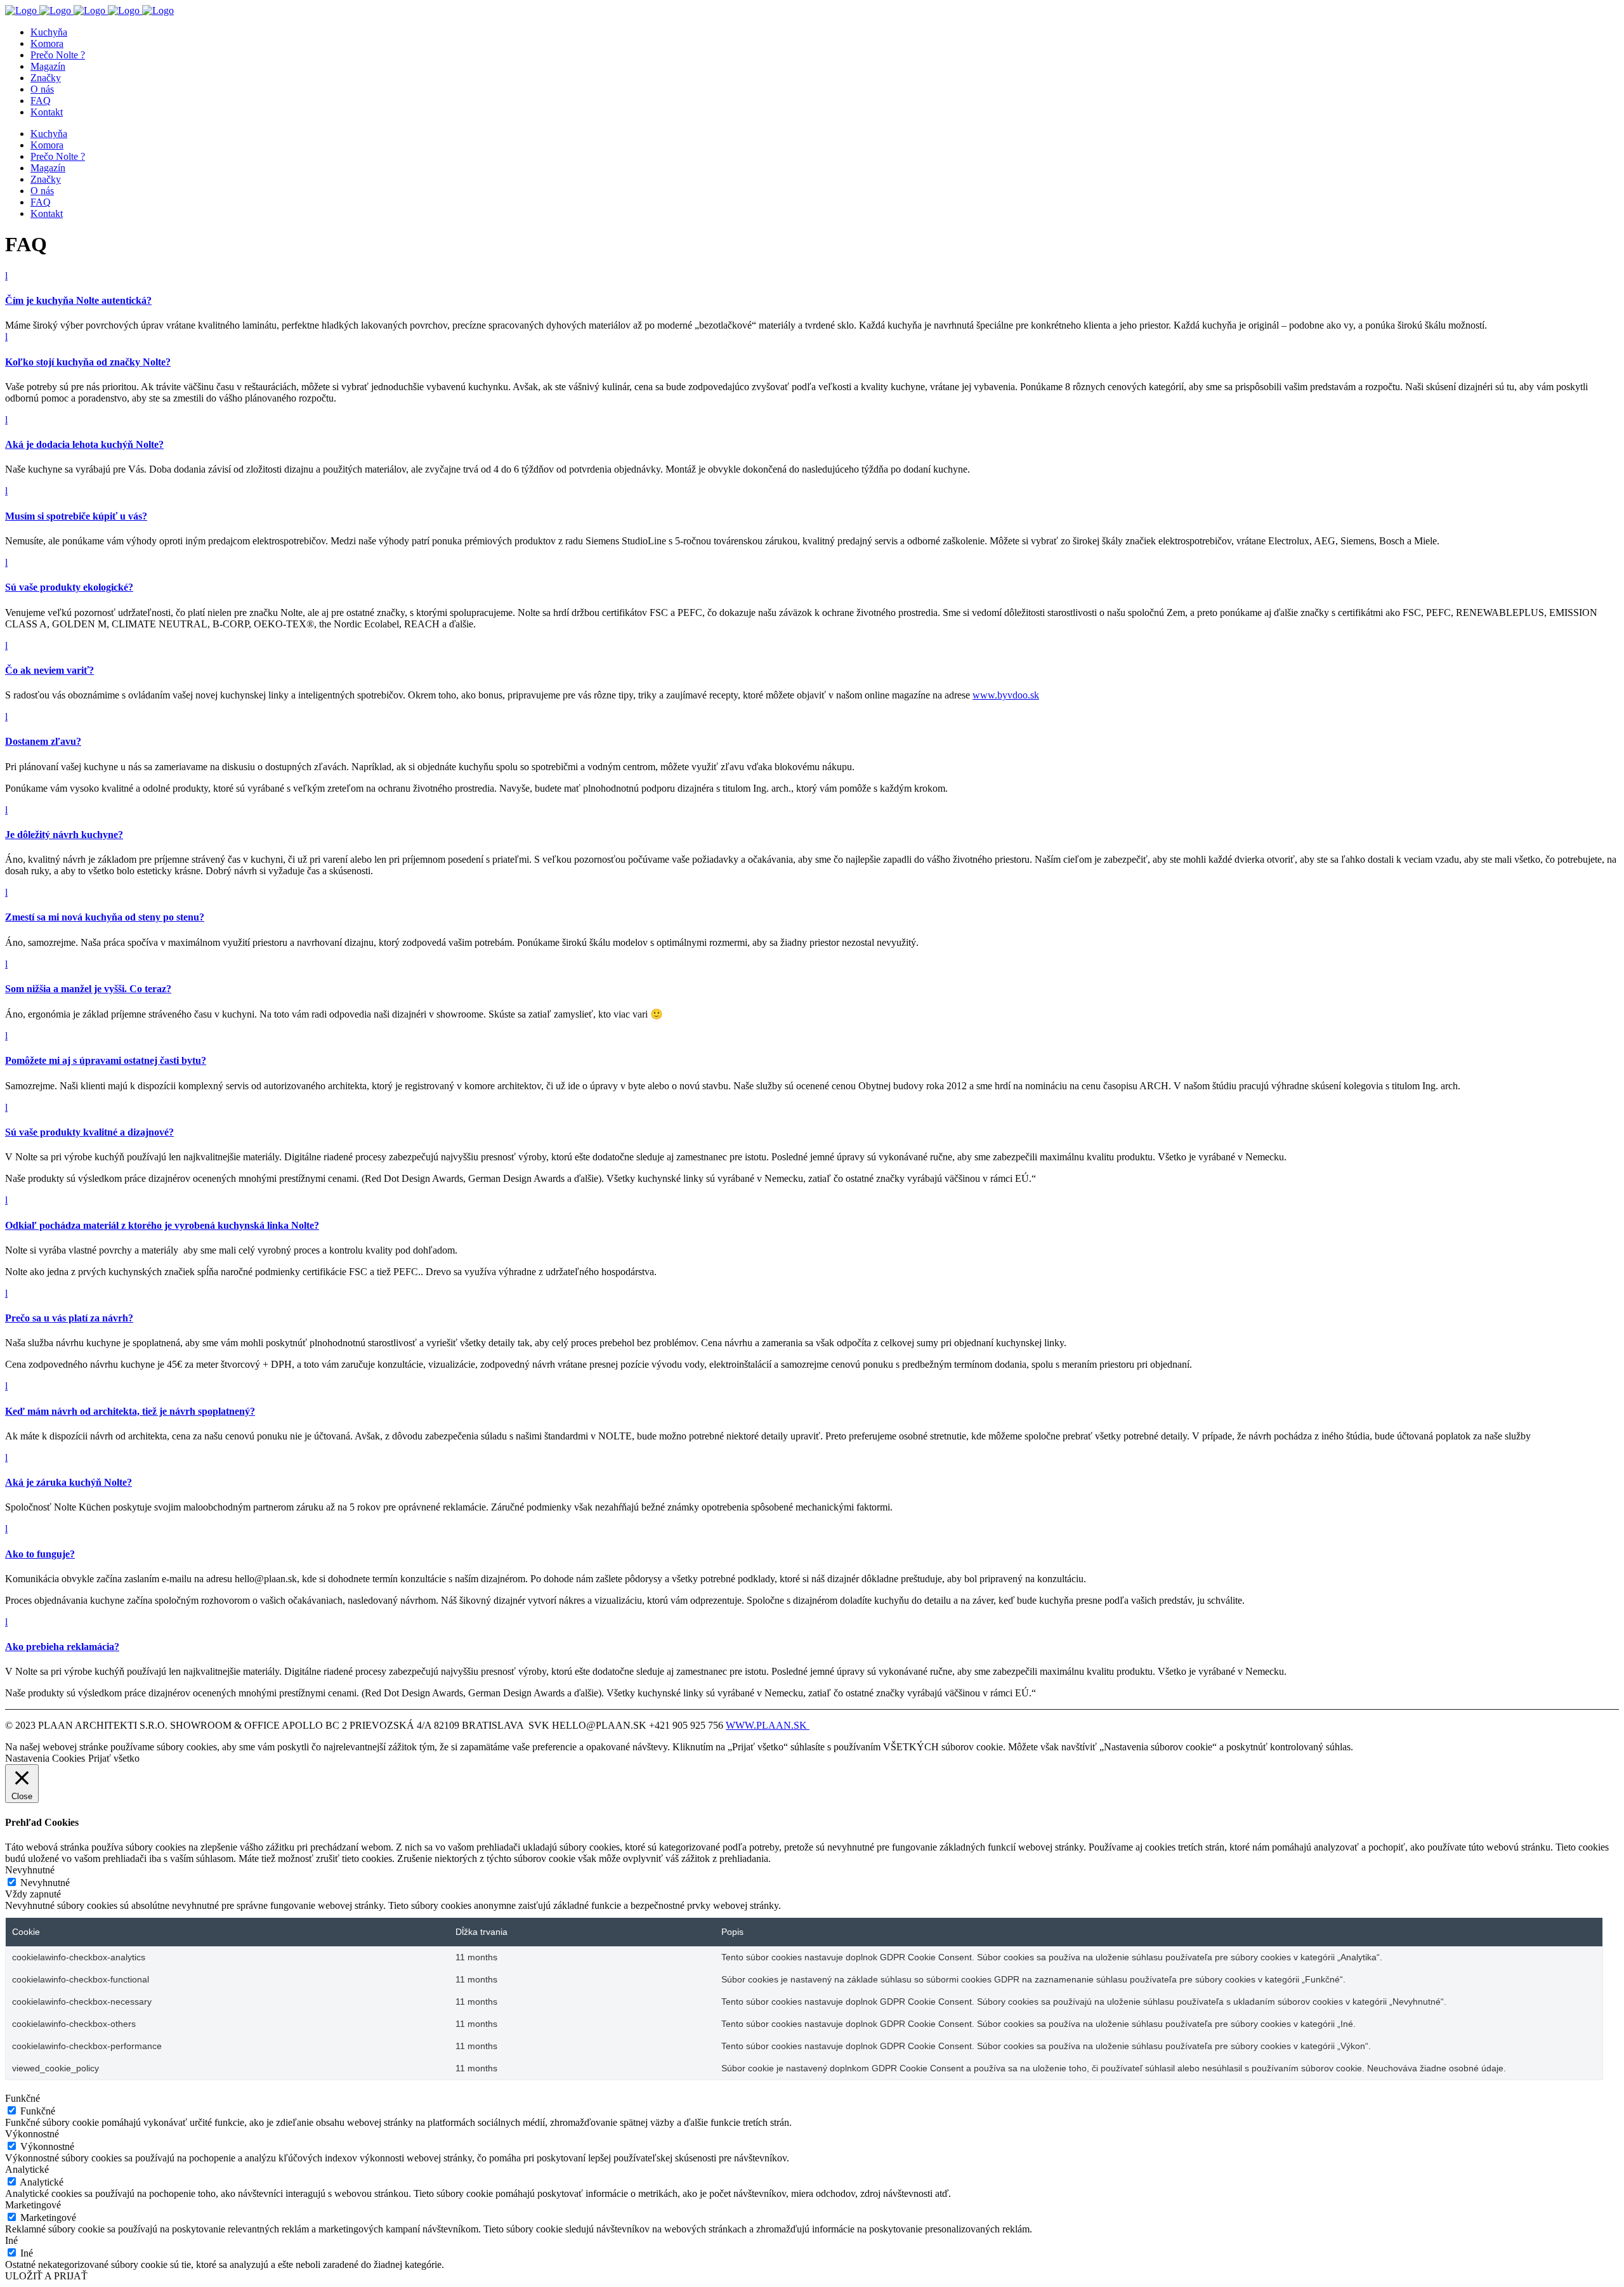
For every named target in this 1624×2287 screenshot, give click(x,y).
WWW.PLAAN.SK (768, 1725)
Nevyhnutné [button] (30, 1870)
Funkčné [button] (23, 2098)
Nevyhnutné (45, 1883)
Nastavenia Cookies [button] (45, 1758)
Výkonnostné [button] (32, 2134)
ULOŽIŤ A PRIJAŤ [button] (46, 2276)
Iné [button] (11, 2240)
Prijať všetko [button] (114, 1758)
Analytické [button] (27, 2169)
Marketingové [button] (33, 2205)
